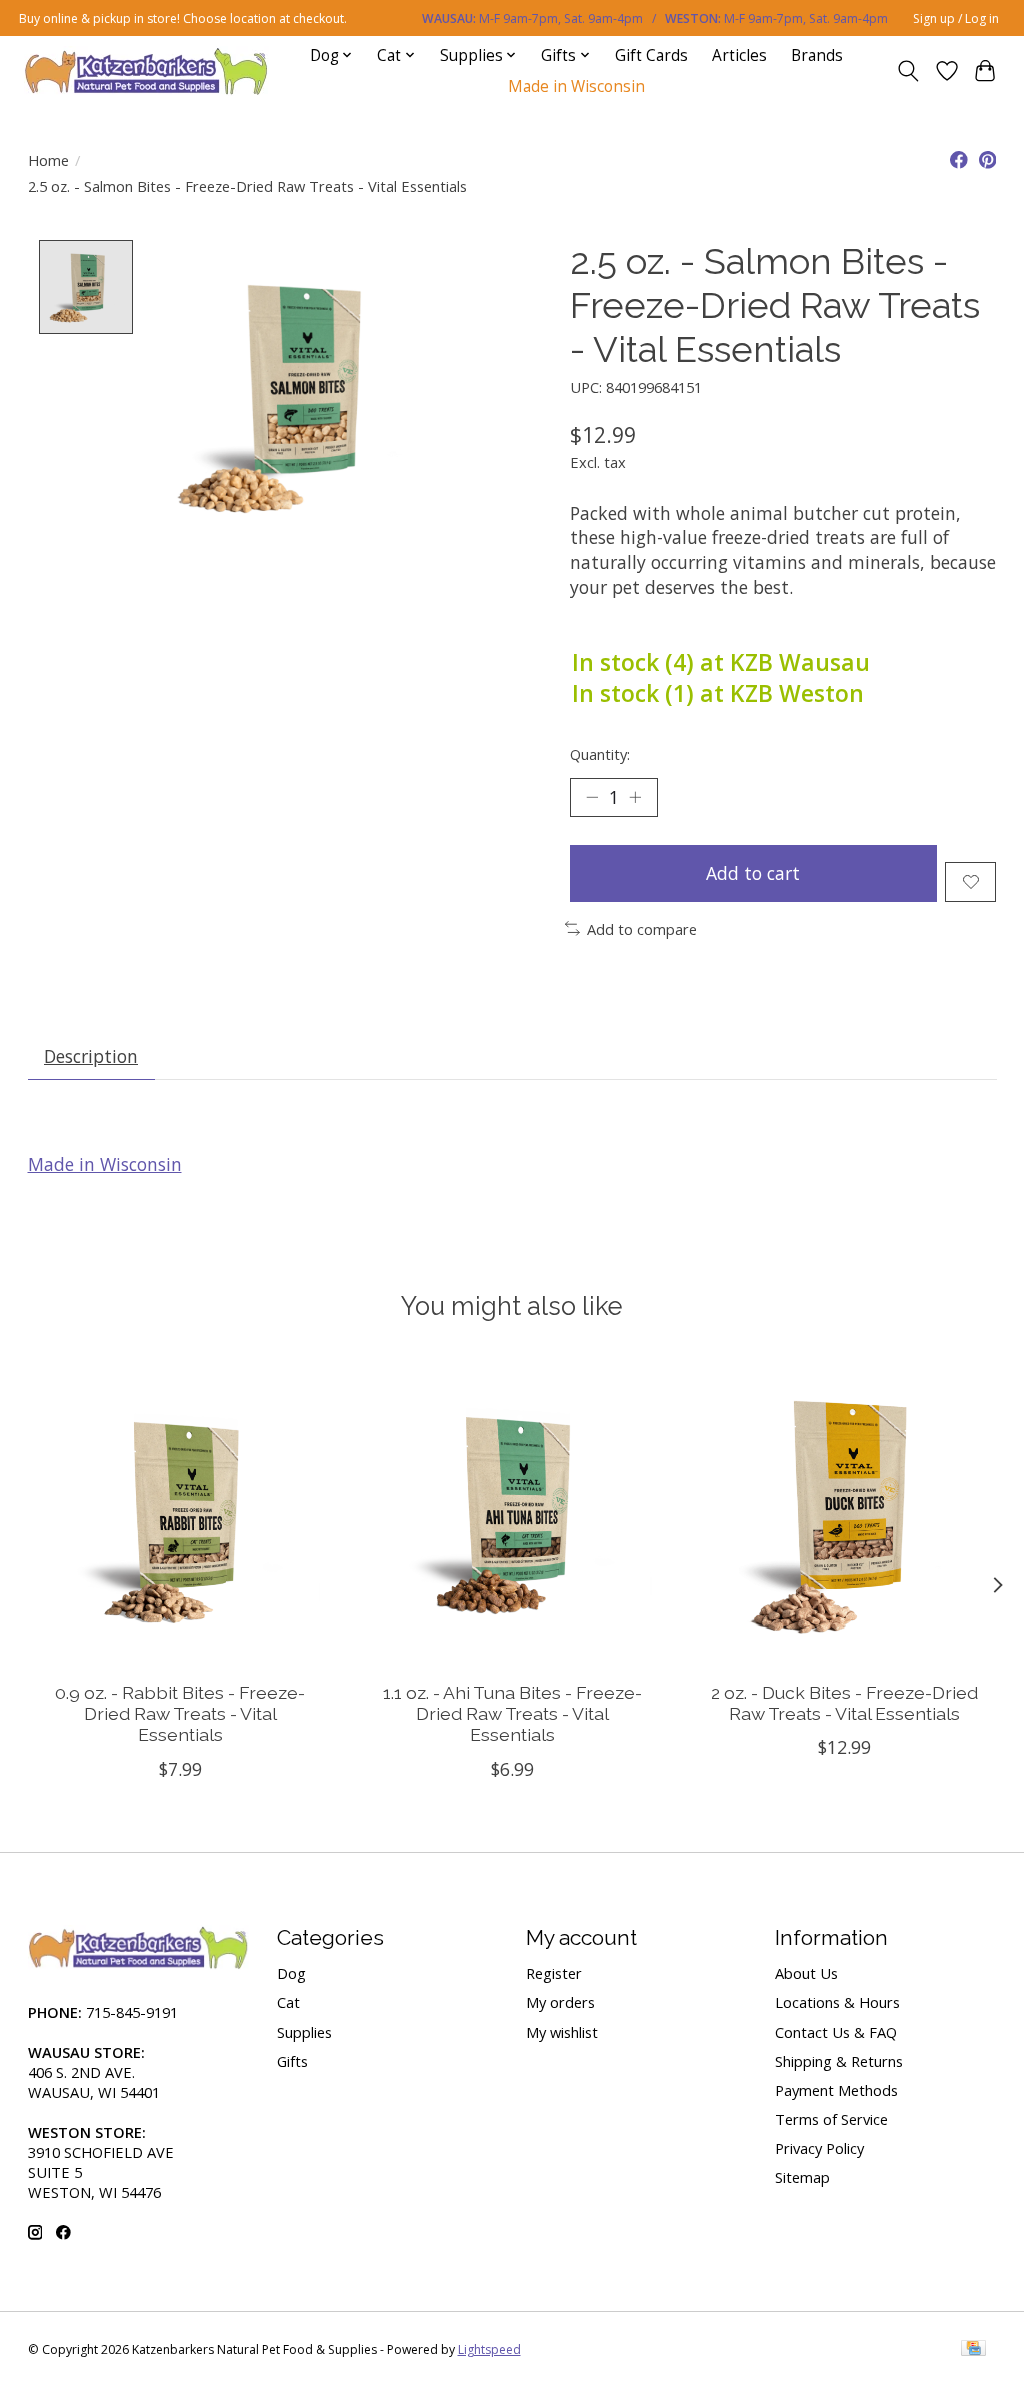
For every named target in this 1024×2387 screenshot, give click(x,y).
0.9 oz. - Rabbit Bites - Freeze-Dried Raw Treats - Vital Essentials (180, 1713)
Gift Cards (651, 55)
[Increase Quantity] (635, 797)
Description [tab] (91, 1056)
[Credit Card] (973, 2350)
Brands (817, 55)
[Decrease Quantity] (592, 797)
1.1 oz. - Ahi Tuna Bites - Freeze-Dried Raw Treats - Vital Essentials (512, 1713)
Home (48, 160)
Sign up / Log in (956, 18)
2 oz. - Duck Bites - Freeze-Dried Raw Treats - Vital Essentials (844, 1703)
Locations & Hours (837, 2002)
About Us (806, 1973)
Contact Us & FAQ (836, 2032)
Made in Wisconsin (576, 86)
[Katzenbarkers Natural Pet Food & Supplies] (146, 70)
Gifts (292, 2061)
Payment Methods (836, 2090)
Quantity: (600, 754)
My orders (560, 2002)
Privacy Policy (819, 2148)
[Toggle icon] (907, 71)
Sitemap (802, 2177)
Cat (288, 2002)
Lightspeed (489, 2349)
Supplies (304, 2032)
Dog (291, 1973)
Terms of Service (831, 2119)
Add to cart (753, 873)
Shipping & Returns (839, 2061)
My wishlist (562, 2032)
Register (554, 1973)
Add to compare (642, 929)
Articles (739, 55)
